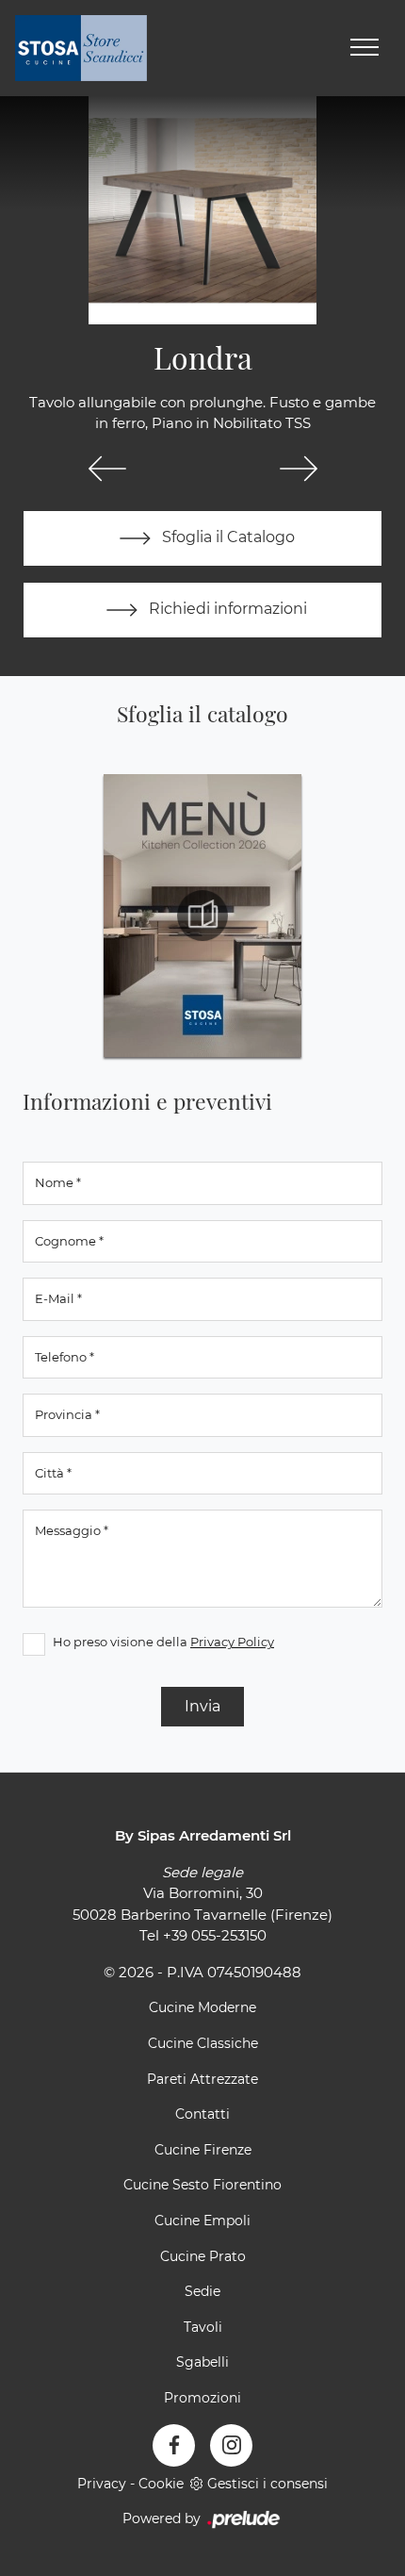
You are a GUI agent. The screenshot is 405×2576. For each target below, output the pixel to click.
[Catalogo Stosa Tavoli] (202, 916)
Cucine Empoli (202, 2221)
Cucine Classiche (203, 2043)
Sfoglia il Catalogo (227, 537)
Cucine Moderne (202, 2007)
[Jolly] (107, 469)
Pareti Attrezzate (202, 2079)
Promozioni (202, 2398)
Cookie (161, 2484)
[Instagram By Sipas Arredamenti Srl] (231, 2445)
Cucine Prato (203, 2256)
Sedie (202, 2291)
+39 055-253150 (215, 1935)
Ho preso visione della (163, 1642)
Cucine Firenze (203, 2150)
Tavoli (203, 2327)
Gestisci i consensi (267, 2484)
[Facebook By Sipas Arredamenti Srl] (174, 2445)
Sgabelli (202, 2362)
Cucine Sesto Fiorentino (202, 2185)
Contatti (202, 2114)
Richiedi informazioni (226, 609)
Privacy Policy (232, 1642)
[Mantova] (298, 469)
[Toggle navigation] (364, 48)
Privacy (102, 2484)
